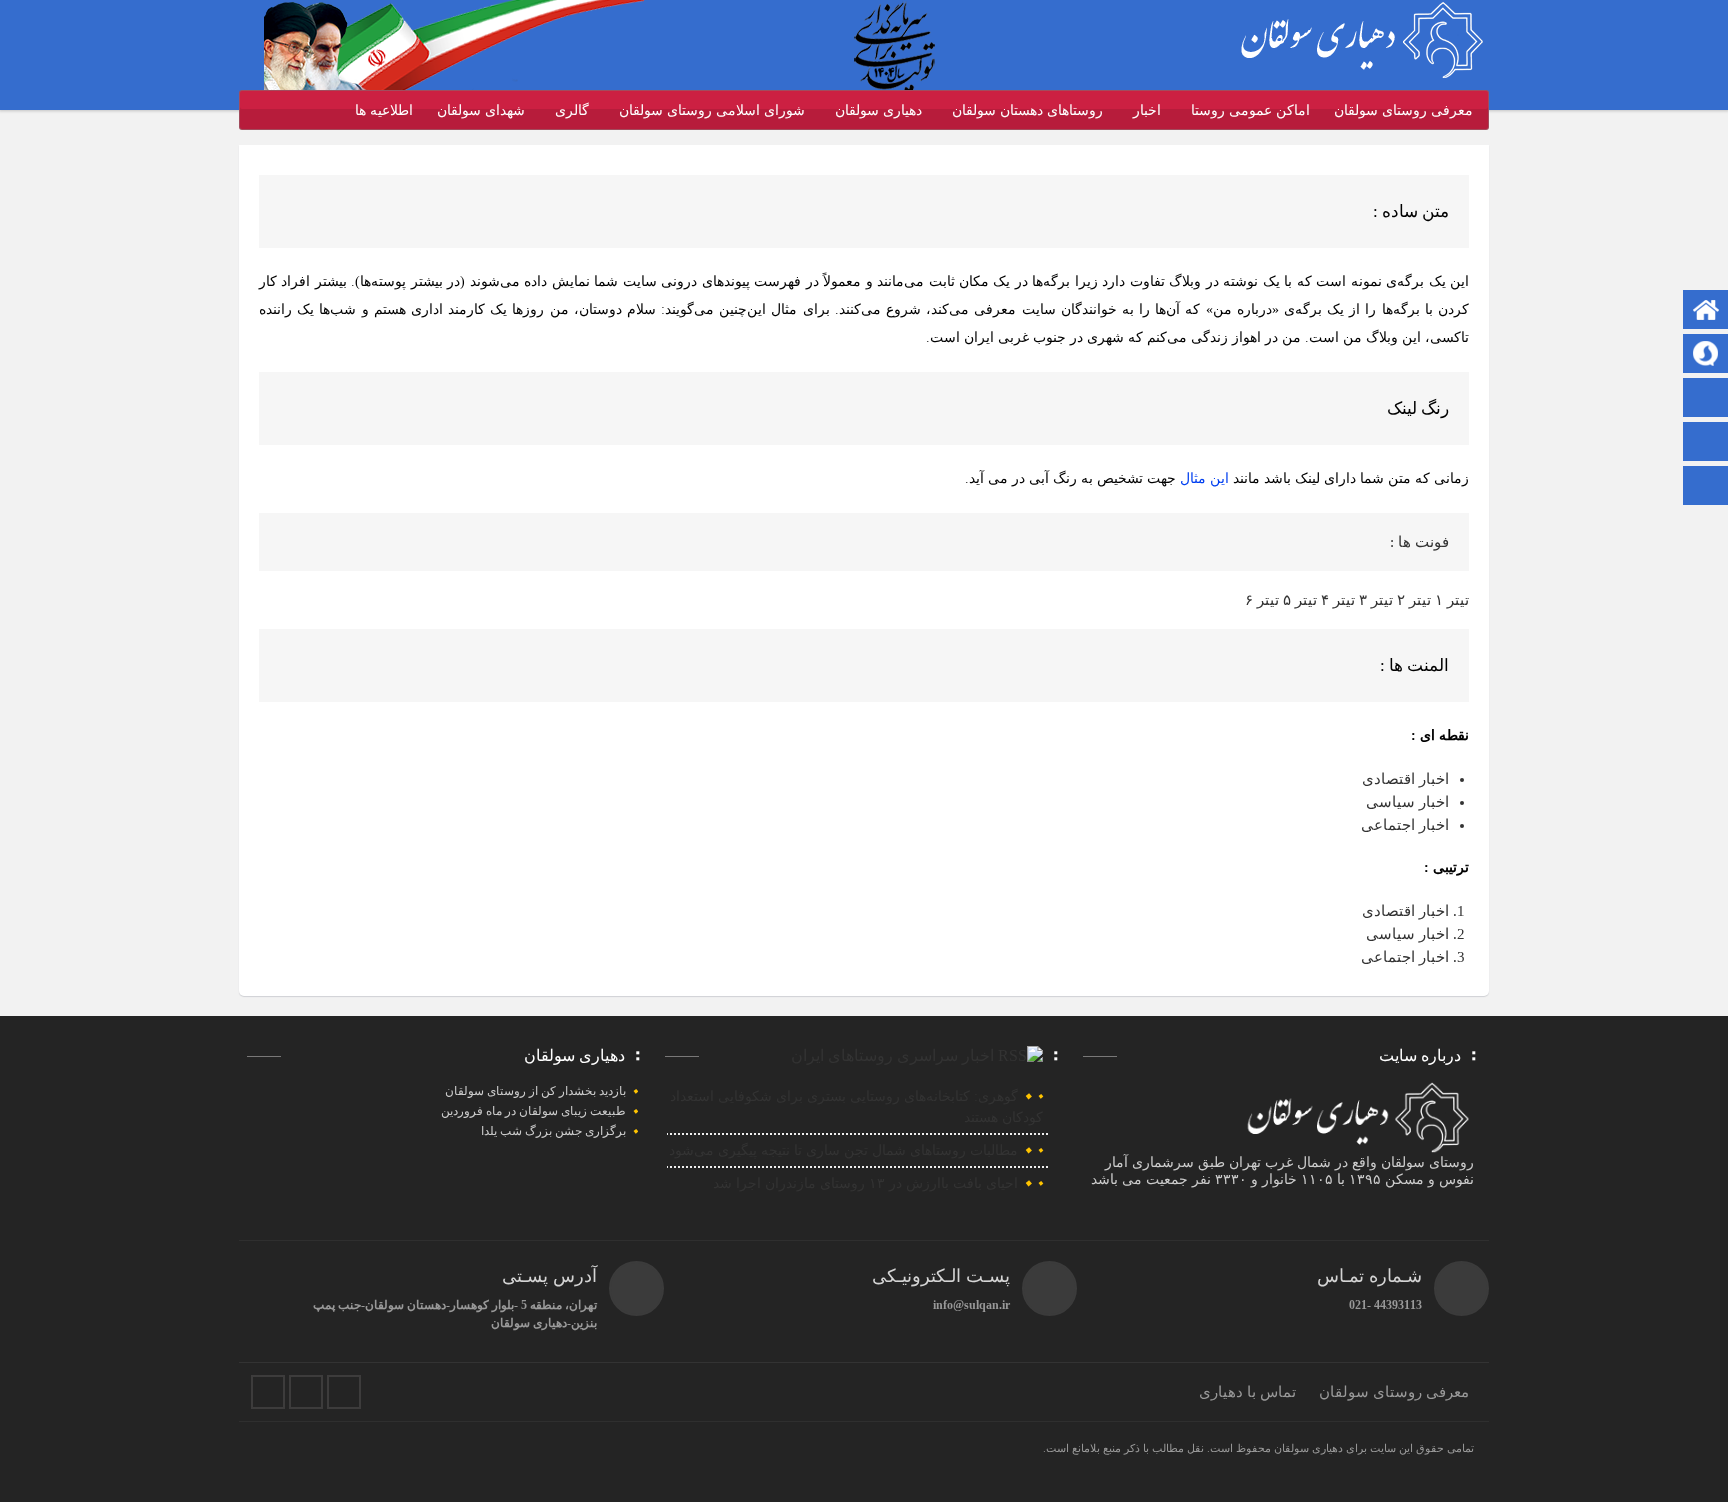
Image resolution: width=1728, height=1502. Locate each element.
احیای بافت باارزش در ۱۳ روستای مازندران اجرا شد (865, 1183)
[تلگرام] (1706, 355)
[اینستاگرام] (1706, 443)
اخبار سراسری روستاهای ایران (892, 1055)
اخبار (1147, 110)
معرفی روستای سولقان (1403, 110)
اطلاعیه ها (384, 110)
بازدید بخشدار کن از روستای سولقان (535, 1091)
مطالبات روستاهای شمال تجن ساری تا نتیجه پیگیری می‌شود (843, 1150)
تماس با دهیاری (1247, 1392)
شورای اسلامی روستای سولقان (712, 110)
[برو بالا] (1708, 485)
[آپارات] (1706, 399)
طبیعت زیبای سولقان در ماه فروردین (533, 1111)
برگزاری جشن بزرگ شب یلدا (553, 1131)
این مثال (1206, 478)
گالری (572, 110)
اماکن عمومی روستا (1250, 110)
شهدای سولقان (481, 110)
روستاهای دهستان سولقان (1027, 110)
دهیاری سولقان (878, 110)
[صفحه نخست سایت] (1706, 311)
